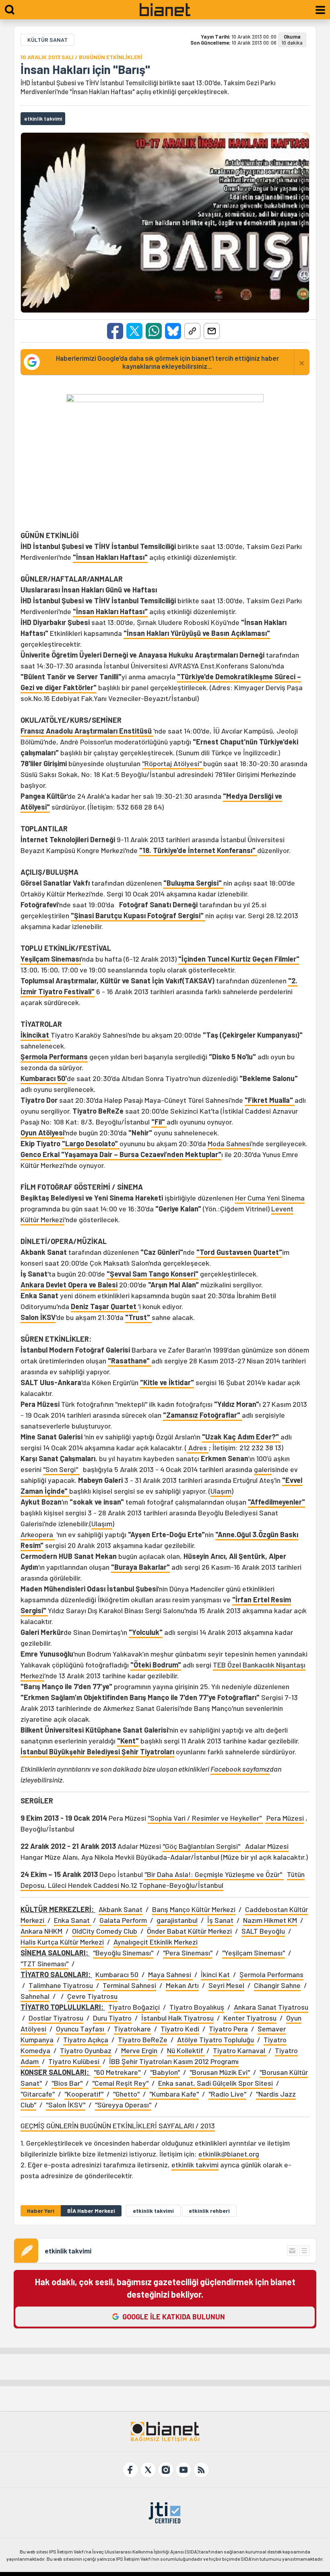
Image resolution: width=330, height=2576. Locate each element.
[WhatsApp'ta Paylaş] (154, 331)
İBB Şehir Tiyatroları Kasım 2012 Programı (174, 2061)
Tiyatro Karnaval (240, 2050)
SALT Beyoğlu (263, 1931)
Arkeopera (38, 1534)
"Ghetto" (126, 2094)
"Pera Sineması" (188, 1953)
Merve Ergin (139, 2050)
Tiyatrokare (132, 2029)
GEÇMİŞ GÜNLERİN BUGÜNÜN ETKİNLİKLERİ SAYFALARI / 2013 (118, 2126)
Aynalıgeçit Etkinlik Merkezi (156, 1942)
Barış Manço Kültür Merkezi (194, 1909)
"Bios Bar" (67, 2083)
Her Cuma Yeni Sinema (270, 1198)
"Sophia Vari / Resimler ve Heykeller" (205, 1818)
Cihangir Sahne (277, 1985)
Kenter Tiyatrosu (250, 2018)
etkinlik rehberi (209, 2211)
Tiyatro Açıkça (86, 2039)
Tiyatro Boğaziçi (134, 2007)
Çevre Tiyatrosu (92, 1996)
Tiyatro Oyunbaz (86, 2050)
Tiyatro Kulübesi (75, 2061)
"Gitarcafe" (38, 2094)
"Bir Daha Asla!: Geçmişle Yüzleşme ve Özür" (214, 1874)
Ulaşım (221, 1491)
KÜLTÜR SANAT (47, 40)
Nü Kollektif (186, 2050)
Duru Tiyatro (112, 2018)
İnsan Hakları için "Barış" (85, 69)
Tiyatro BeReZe (143, 2039)
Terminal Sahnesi (129, 1985)
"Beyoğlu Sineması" (123, 1953)
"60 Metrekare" (117, 2072)
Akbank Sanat (121, 1909)
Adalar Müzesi (266, 1846)
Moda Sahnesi (229, 1143)
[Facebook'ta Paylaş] (115, 331)
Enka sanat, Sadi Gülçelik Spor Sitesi (216, 2083)
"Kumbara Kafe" (174, 2094)
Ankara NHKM (41, 1931)
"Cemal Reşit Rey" (120, 2083)
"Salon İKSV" (66, 2105)
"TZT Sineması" (44, 1963)
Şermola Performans (271, 1974)
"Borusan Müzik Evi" (220, 2072)
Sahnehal (35, 1996)
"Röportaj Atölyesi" (173, 763)
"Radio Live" (227, 2094)
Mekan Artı (182, 1985)
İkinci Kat (215, 1974)
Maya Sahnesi (170, 1974)
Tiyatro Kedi (180, 2029)
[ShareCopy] (192, 331)
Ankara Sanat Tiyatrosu (271, 2007)
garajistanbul (177, 1920)
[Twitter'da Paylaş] (134, 331)
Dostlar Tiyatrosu (56, 2018)
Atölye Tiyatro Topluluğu (216, 2039)
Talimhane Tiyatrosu (62, 1985)
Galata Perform (123, 1920)
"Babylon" (165, 2072)
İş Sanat (220, 1920)
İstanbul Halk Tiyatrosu (177, 2018)
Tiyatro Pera (228, 2029)
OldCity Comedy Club (105, 1931)
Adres (198, 1447)
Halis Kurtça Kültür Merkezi (62, 1942)
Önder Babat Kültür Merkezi (189, 1931)
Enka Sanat (73, 1920)
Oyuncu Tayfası (81, 2029)
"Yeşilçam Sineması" (254, 1953)
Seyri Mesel (226, 1985)
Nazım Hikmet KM (270, 1920)
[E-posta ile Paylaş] (212, 331)
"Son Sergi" (61, 1469)
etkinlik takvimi (195, 2165)
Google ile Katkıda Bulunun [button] (174, 2317)
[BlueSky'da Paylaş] (173, 331)
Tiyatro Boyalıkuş (197, 2007)
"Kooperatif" (84, 2094)
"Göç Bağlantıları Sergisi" (202, 1846)
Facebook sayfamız (240, 1769)
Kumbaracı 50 (117, 1974)
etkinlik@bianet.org (229, 2154)
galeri (263, 1469)
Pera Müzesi (284, 1818)
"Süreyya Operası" (123, 2105)
